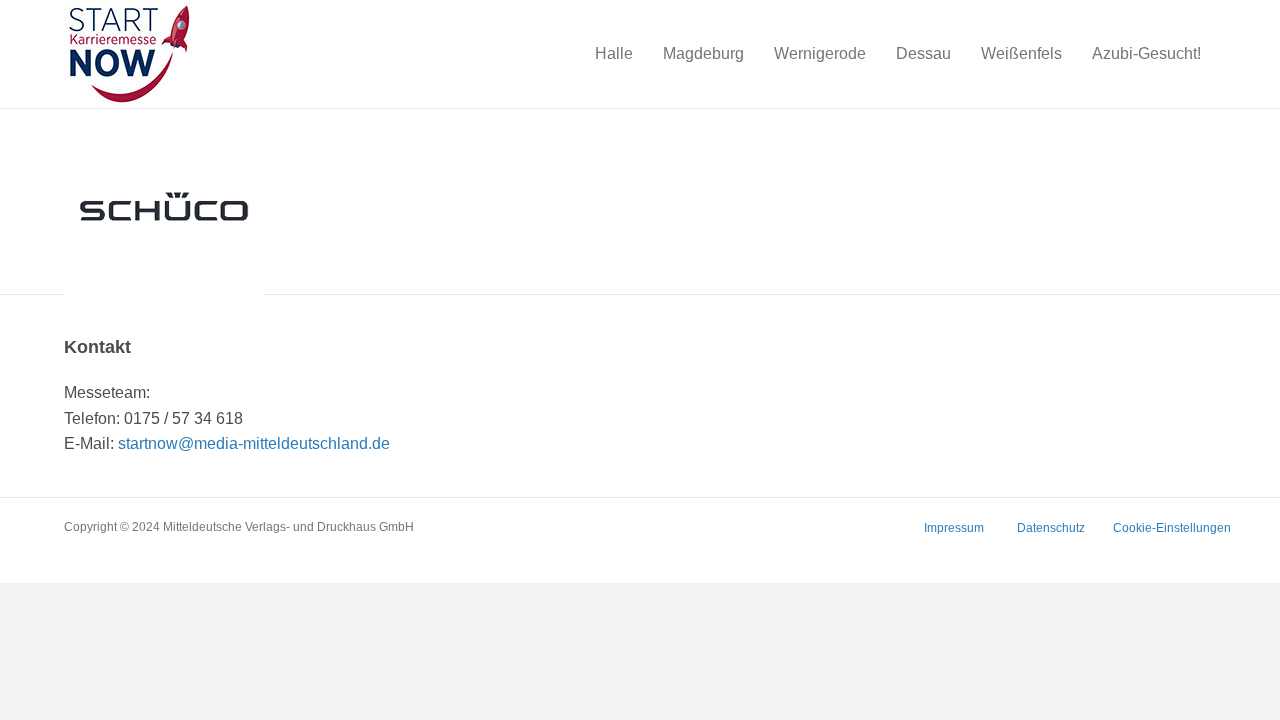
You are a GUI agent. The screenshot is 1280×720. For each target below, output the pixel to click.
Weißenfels (1021, 53)
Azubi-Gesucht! (1146, 53)
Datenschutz (1051, 528)
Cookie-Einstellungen (1172, 528)
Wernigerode (820, 53)
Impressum (954, 528)
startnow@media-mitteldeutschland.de (254, 443)
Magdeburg (703, 53)
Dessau (923, 53)
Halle (614, 53)
